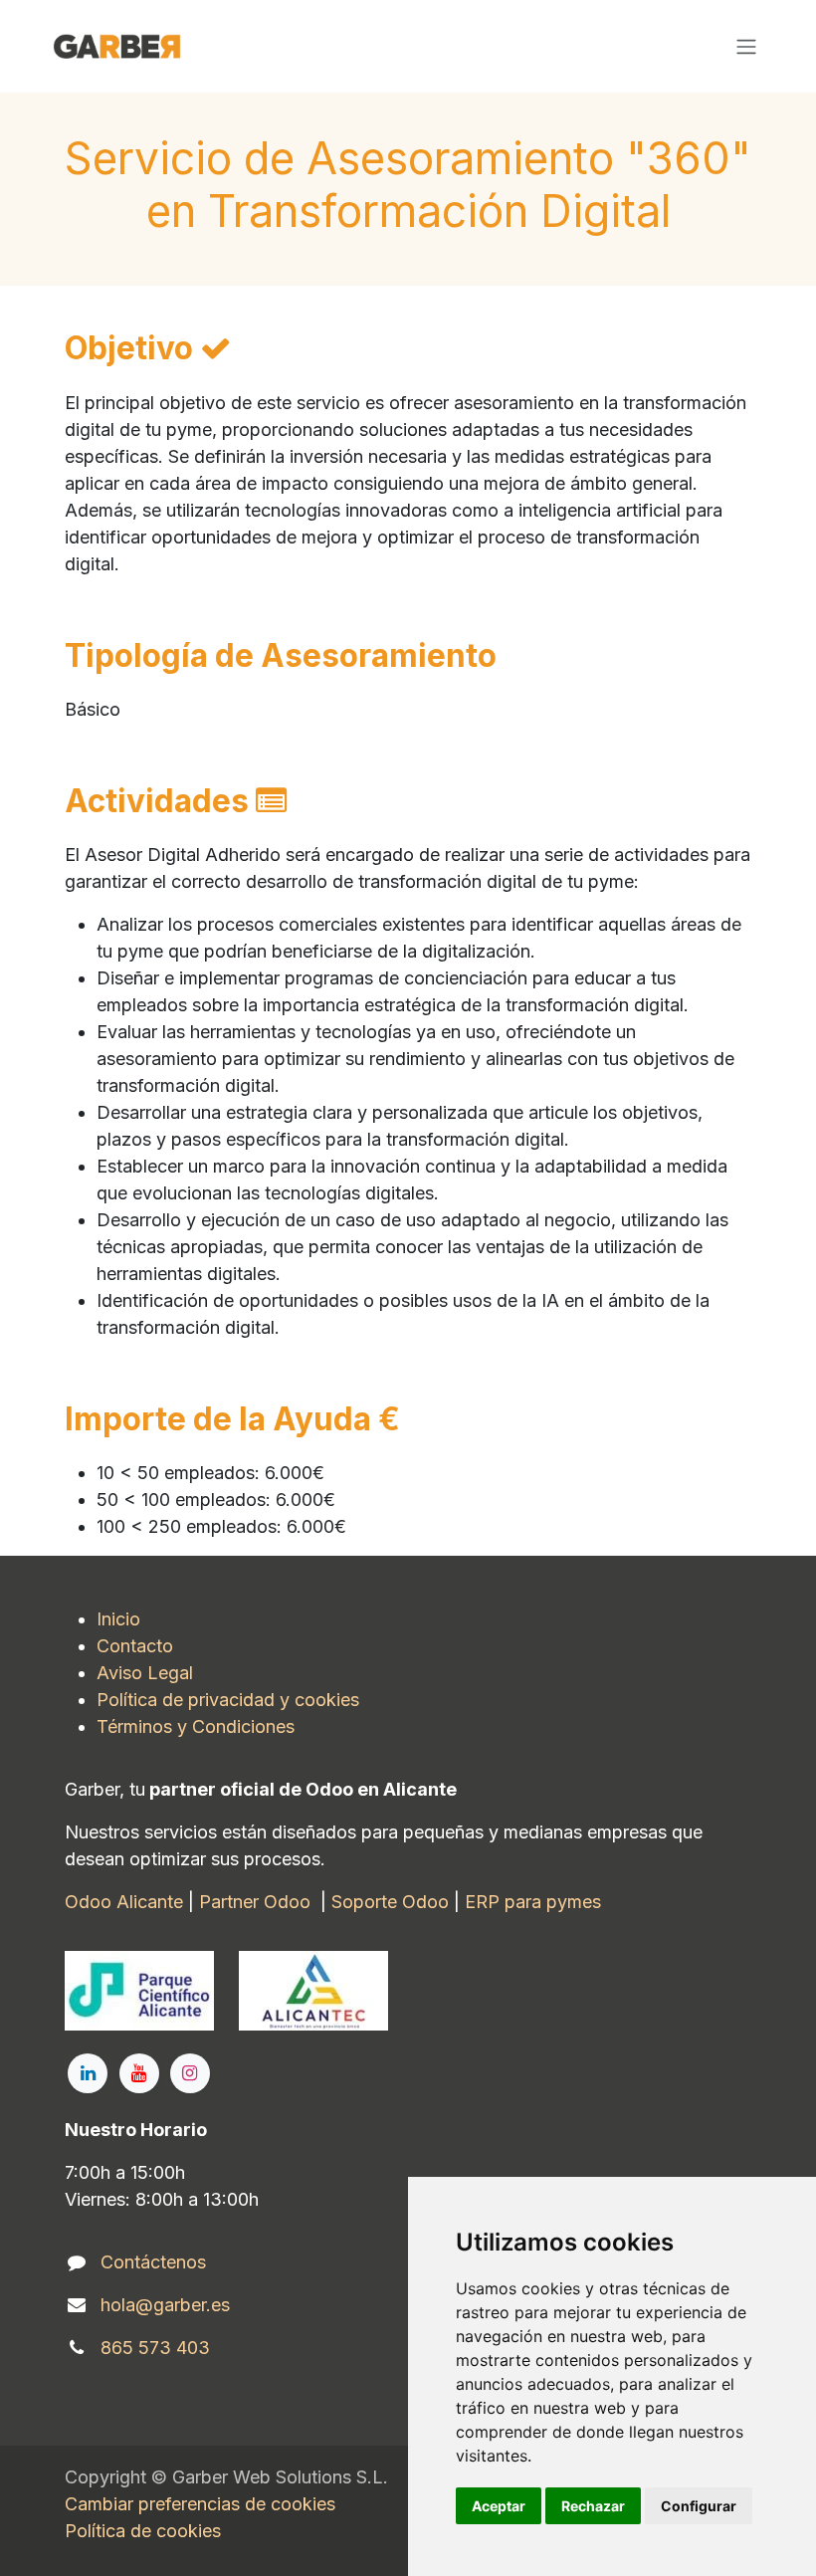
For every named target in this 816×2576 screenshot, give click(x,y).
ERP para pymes (533, 1902)
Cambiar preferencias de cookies (200, 2504)
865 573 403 (155, 2348)
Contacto (135, 1646)
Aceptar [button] (499, 2506)
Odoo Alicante (124, 1902)
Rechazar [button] (593, 2506)
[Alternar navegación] (746, 47)
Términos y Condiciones (198, 1726)
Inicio (118, 1619)
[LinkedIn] (88, 2073)
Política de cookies (143, 2531)
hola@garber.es (165, 2305)
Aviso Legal (145, 1673)
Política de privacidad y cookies (228, 1700)
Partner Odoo (255, 1902)
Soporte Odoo (390, 1902)
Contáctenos (153, 2262)
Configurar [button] (699, 2506)
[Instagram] (190, 2073)
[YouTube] (139, 2073)
